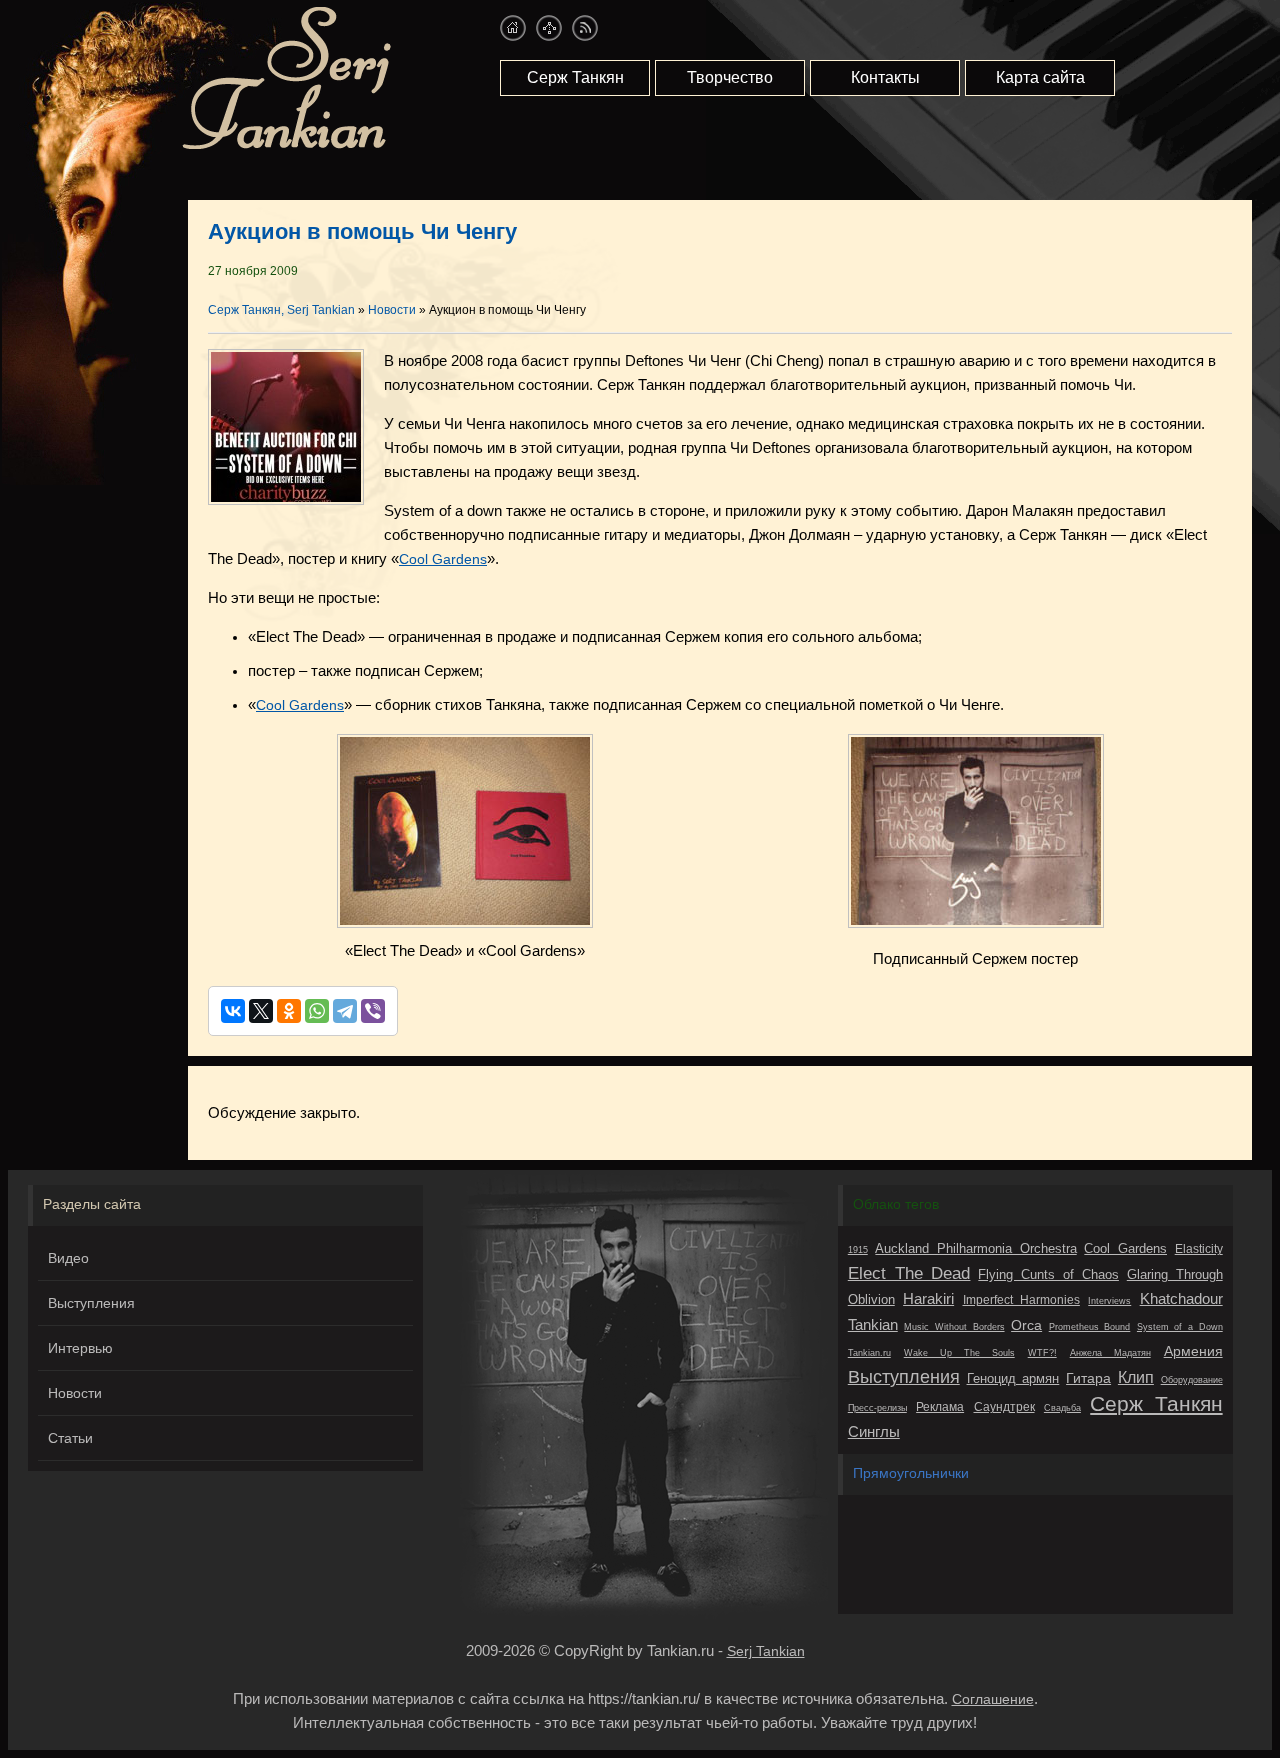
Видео (68, 1258)
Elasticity (1199, 1249)
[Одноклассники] (289, 1011)
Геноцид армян (1013, 1378)
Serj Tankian (766, 1651)
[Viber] (373, 1011)
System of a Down (1180, 1327)
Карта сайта (1040, 77)
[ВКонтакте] (233, 1011)
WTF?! (1042, 1353)
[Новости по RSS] (585, 28)
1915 (858, 1250)
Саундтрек (1004, 1407)
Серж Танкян (575, 77)
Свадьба (1062, 1408)
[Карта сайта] (549, 28)
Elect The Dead (909, 1273)
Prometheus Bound (1090, 1327)
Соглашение (993, 1699)
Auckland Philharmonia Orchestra (975, 1248)
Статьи (70, 1438)
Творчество (730, 77)
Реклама (940, 1407)
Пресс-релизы (877, 1408)
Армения (1193, 1351)
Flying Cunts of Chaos (1048, 1274)
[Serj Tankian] (286, 146)
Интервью (80, 1348)
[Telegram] (345, 1011)
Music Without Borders (954, 1327)
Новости (75, 1393)
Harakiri (928, 1298)
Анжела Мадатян (1110, 1353)
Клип (1136, 1377)
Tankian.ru (869, 1353)
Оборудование (1192, 1380)
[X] (261, 1011)
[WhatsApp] (317, 1011)
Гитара (1088, 1378)
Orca (1026, 1325)
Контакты (885, 77)
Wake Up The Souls (959, 1353)
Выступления (91, 1303)
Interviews (1109, 1301)
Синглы (874, 1431)
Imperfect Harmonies (1021, 1300)
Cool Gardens (443, 559)
